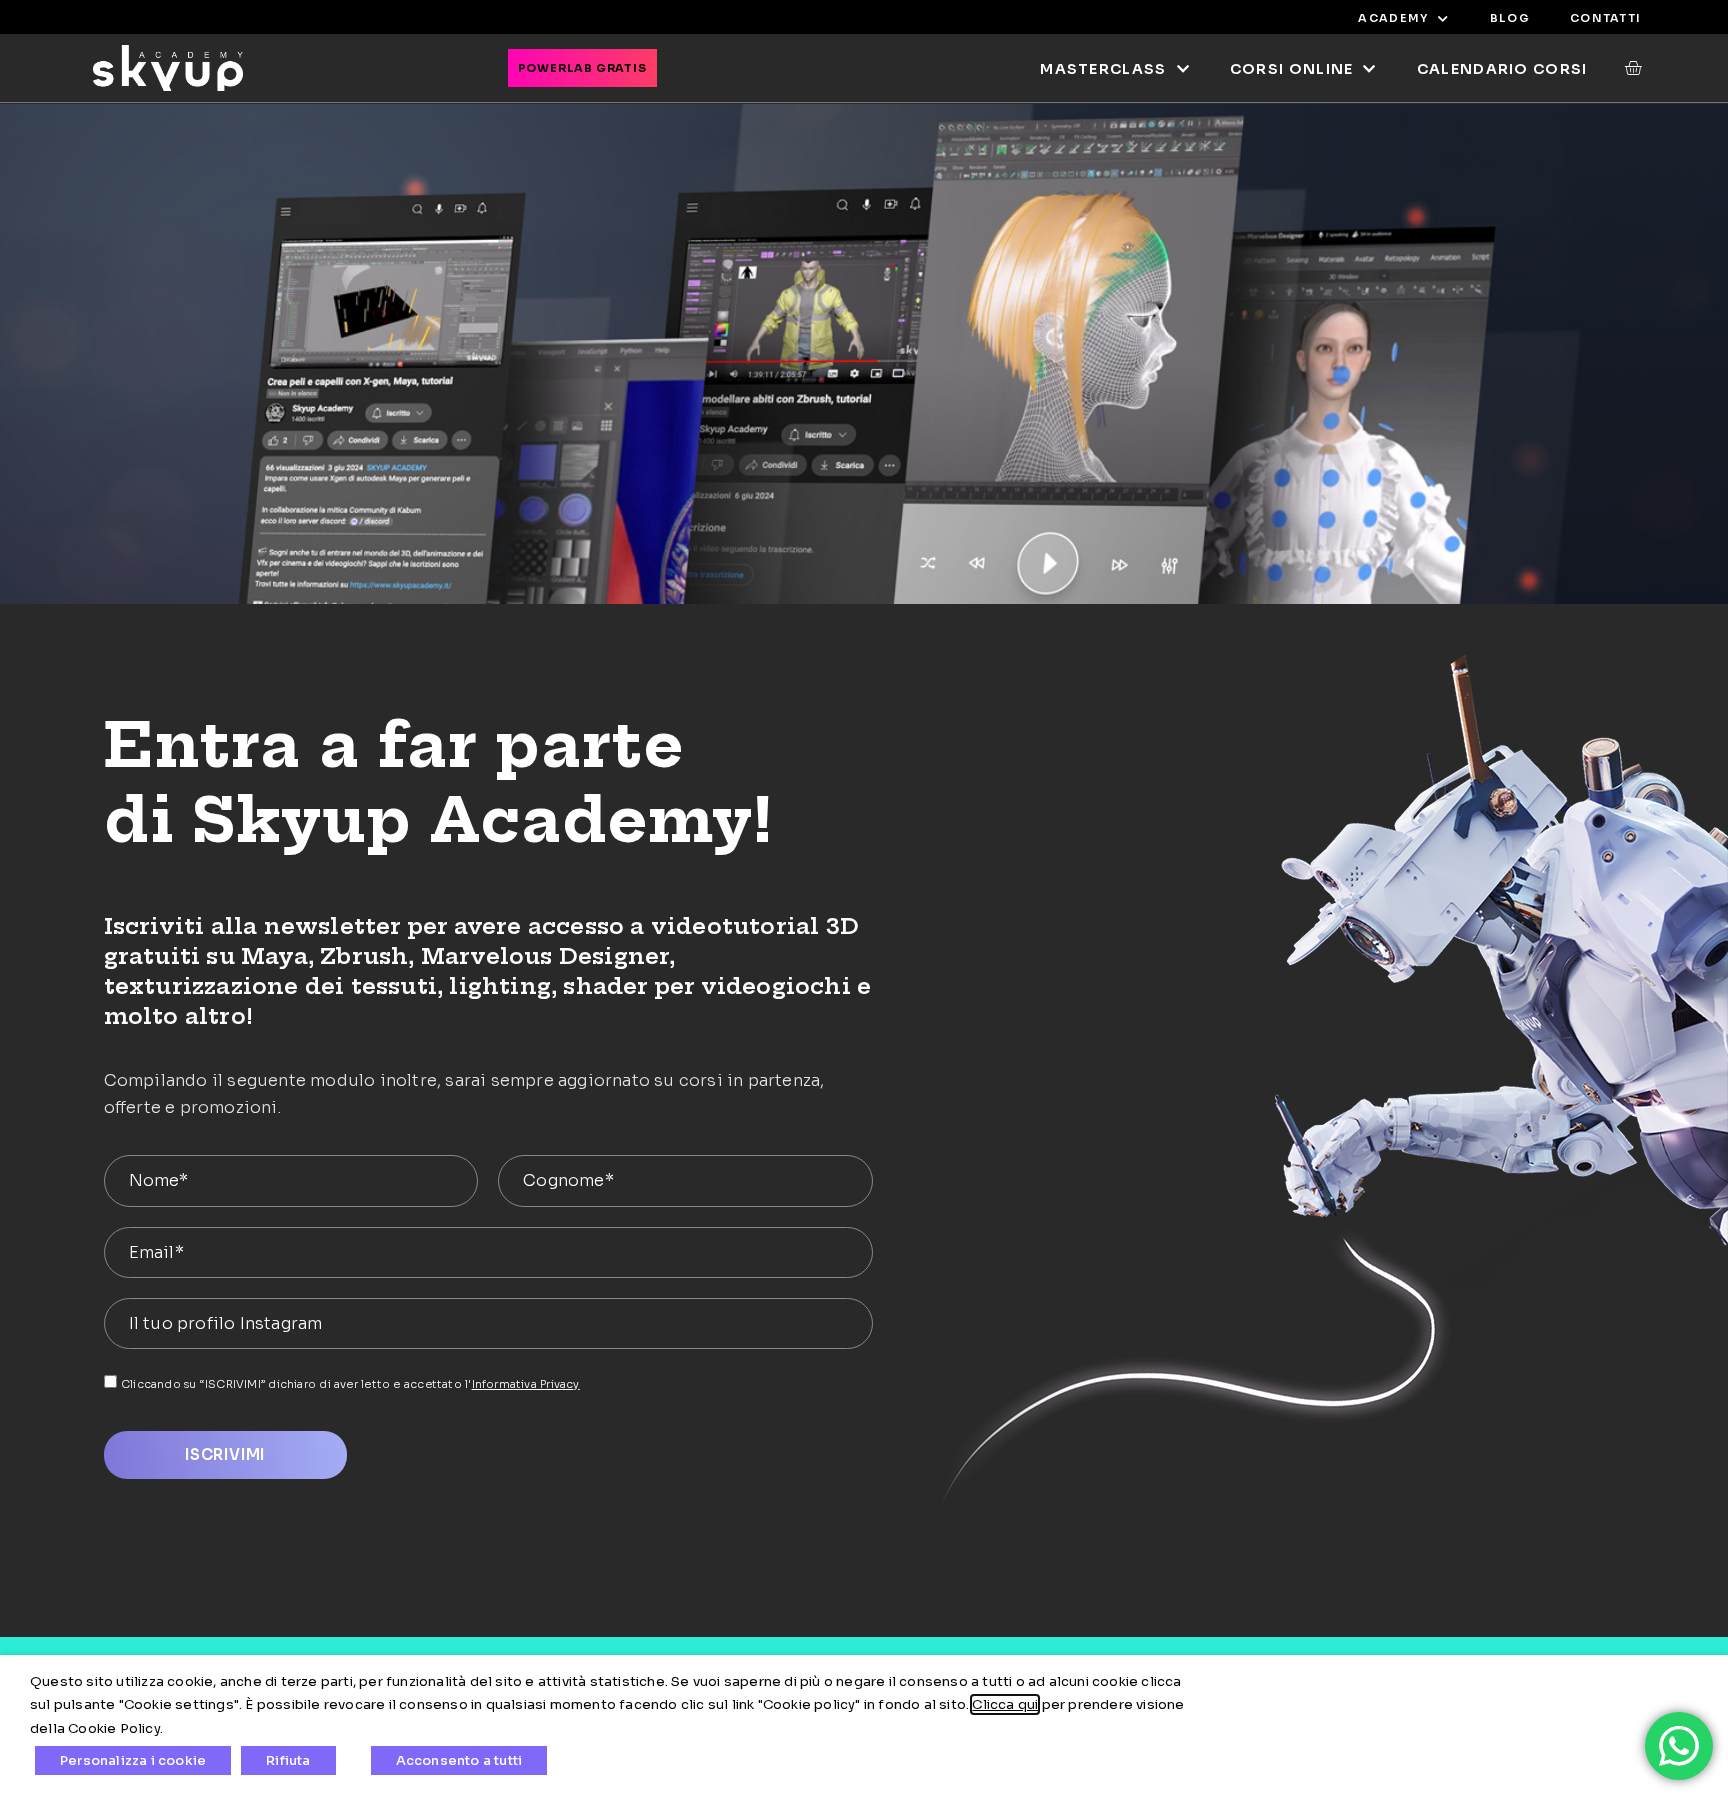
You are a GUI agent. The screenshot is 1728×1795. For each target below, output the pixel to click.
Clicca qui (1005, 1704)
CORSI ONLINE (1292, 69)
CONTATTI (1605, 18)
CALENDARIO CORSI (1502, 69)
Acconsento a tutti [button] (459, 1760)
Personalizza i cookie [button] (133, 1760)
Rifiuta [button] (288, 1760)
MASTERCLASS (1103, 69)
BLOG (1510, 18)
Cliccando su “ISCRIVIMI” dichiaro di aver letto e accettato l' (350, 1384)
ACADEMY (1393, 18)
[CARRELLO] (1623, 68)
